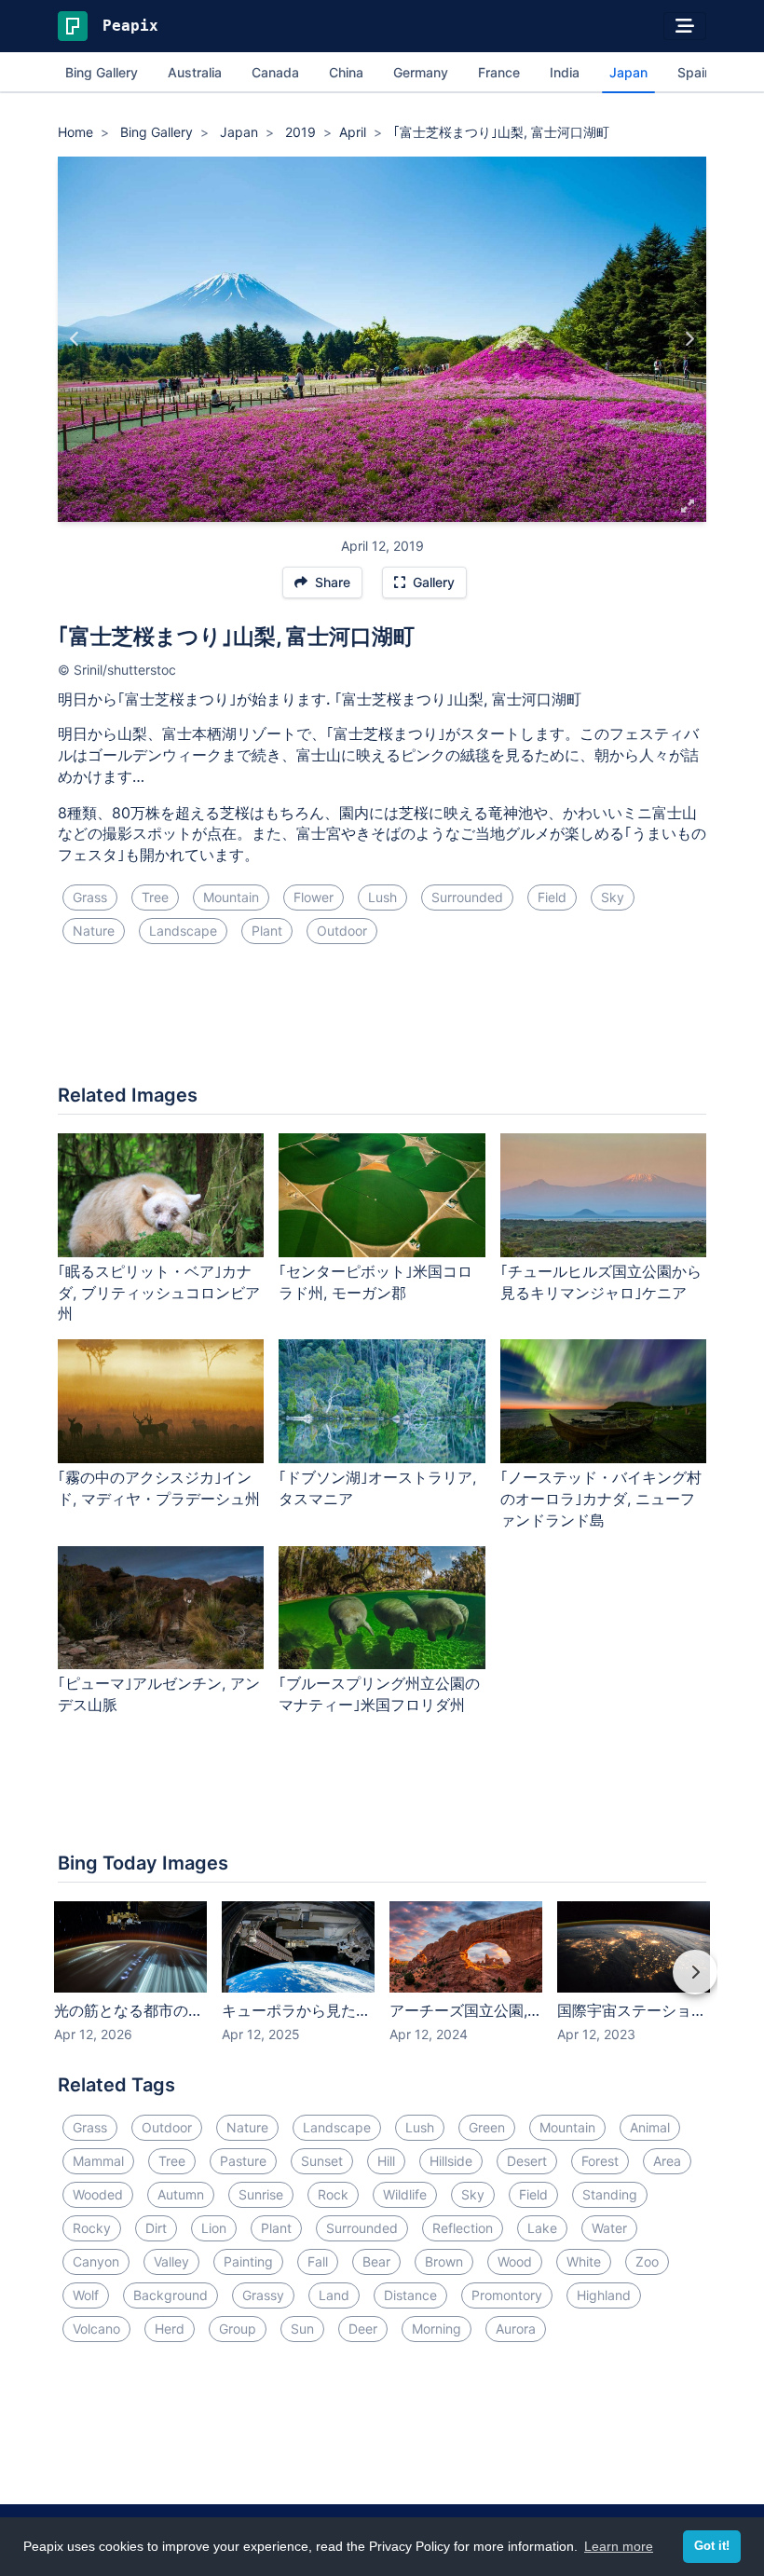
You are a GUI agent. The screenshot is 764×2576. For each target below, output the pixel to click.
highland (604, 2295)
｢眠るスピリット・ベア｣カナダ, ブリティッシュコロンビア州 (159, 1293)
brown (444, 2261)
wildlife (405, 2194)
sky (613, 897)
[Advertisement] (382, 1021)
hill (386, 2161)
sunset (322, 2161)
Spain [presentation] (695, 72)
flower (314, 897)
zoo (647, 2261)
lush (382, 897)
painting (248, 2261)
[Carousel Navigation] (382, 1985)
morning (437, 2329)
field (552, 897)
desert (527, 2161)
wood (515, 2261)
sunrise (261, 2194)
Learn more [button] (619, 2546)
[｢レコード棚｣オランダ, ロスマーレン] (689, 339)
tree (155, 897)
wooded (98, 2194)
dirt (156, 2228)
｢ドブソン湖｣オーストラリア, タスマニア (377, 1488)
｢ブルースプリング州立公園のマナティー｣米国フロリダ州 (379, 1694)
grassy (263, 2295)
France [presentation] (499, 72)
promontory (507, 2295)
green (487, 2127)
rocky (92, 2228)
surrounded (467, 897)
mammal (98, 2161)
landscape (183, 931)
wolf (86, 2295)
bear (376, 2261)
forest (600, 2161)
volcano (96, 2329)
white (584, 2261)
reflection (463, 2228)
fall (318, 2261)
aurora (516, 2329)
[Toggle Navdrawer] (685, 26)
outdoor (342, 931)
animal (650, 2127)
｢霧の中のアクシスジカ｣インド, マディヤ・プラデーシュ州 (159, 1488)
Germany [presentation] (421, 72)
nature (94, 931)
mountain (231, 897)
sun (302, 2329)
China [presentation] (346, 72)
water (609, 2228)
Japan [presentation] (628, 72)
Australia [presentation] (195, 72)
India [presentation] (565, 72)
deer (363, 2329)
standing (610, 2194)
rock (333, 2194)
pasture (243, 2161)
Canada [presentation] (275, 72)
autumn (181, 2194)
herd (170, 2329)
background (171, 2295)
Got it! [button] (712, 2546)
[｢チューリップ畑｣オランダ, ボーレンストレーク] (75, 339)
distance (410, 2295)
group (238, 2329)
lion (214, 2228)
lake (542, 2228)
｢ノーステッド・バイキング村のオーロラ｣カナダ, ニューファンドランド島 (601, 1499)
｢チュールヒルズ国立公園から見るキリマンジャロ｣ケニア (601, 1282)
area (667, 2161)
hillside (451, 2161)
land (334, 2295)
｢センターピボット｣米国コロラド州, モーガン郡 (375, 1282)
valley (171, 2261)
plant (267, 931)
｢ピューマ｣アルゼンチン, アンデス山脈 (159, 1694)
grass (90, 897)
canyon (96, 2261)
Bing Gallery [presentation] (102, 72)
